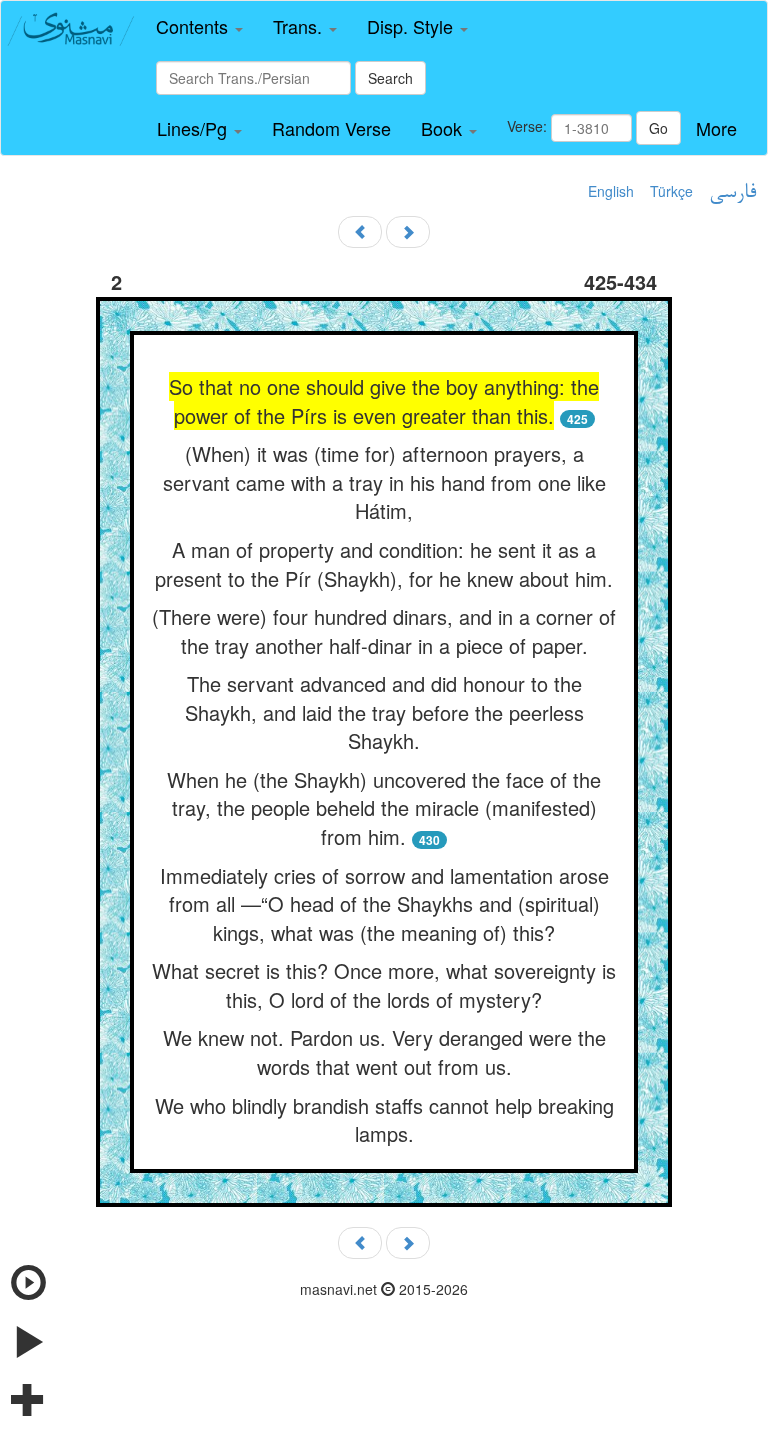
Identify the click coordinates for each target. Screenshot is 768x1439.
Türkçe (671, 191)
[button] (199, 27)
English (611, 191)
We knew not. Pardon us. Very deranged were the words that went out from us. (384, 1052)
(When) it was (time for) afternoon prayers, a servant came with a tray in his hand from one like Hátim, (384, 482)
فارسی (732, 193)
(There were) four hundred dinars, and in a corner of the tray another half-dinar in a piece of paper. (384, 631)
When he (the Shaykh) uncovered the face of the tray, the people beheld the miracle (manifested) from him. (384, 808)
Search (390, 78)
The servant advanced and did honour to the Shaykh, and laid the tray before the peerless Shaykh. (384, 712)
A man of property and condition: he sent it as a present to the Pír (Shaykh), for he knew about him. (384, 564)
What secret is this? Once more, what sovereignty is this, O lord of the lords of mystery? (384, 985)
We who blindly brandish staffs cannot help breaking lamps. (384, 1120)
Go (658, 128)
